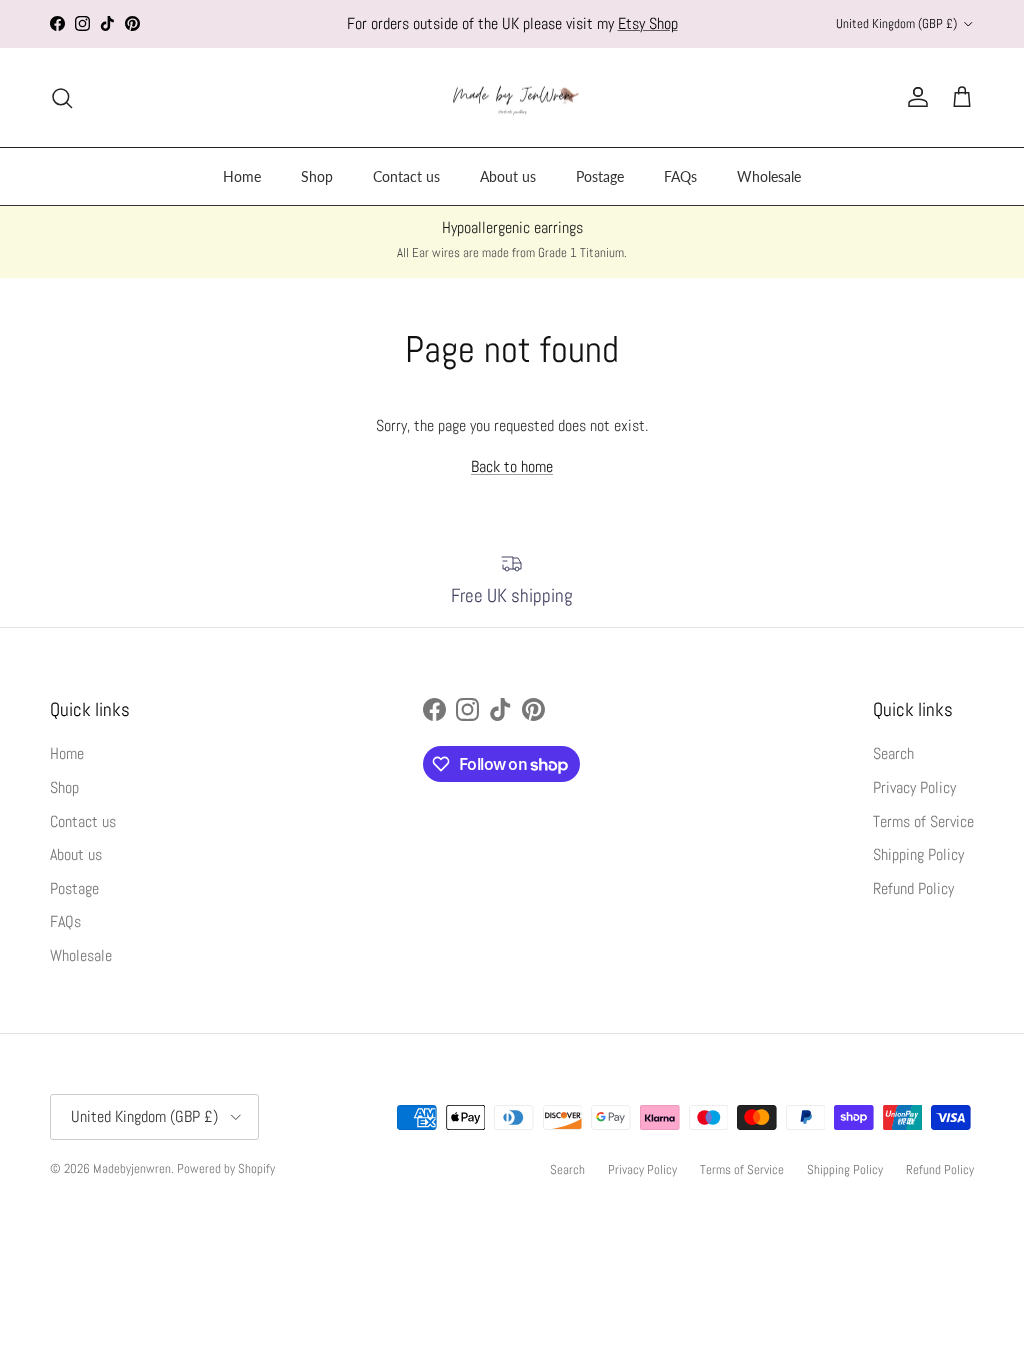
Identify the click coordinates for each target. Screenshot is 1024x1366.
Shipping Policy (918, 854)
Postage (600, 176)
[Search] (62, 98)
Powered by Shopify (226, 1168)
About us (508, 176)
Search (893, 753)
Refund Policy (913, 888)
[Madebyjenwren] (512, 98)
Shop (317, 176)
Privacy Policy (914, 787)
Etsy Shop (648, 23)
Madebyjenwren (132, 1168)
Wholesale (769, 176)
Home (242, 176)
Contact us (406, 176)
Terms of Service (923, 821)
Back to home (512, 466)
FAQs (680, 176)
